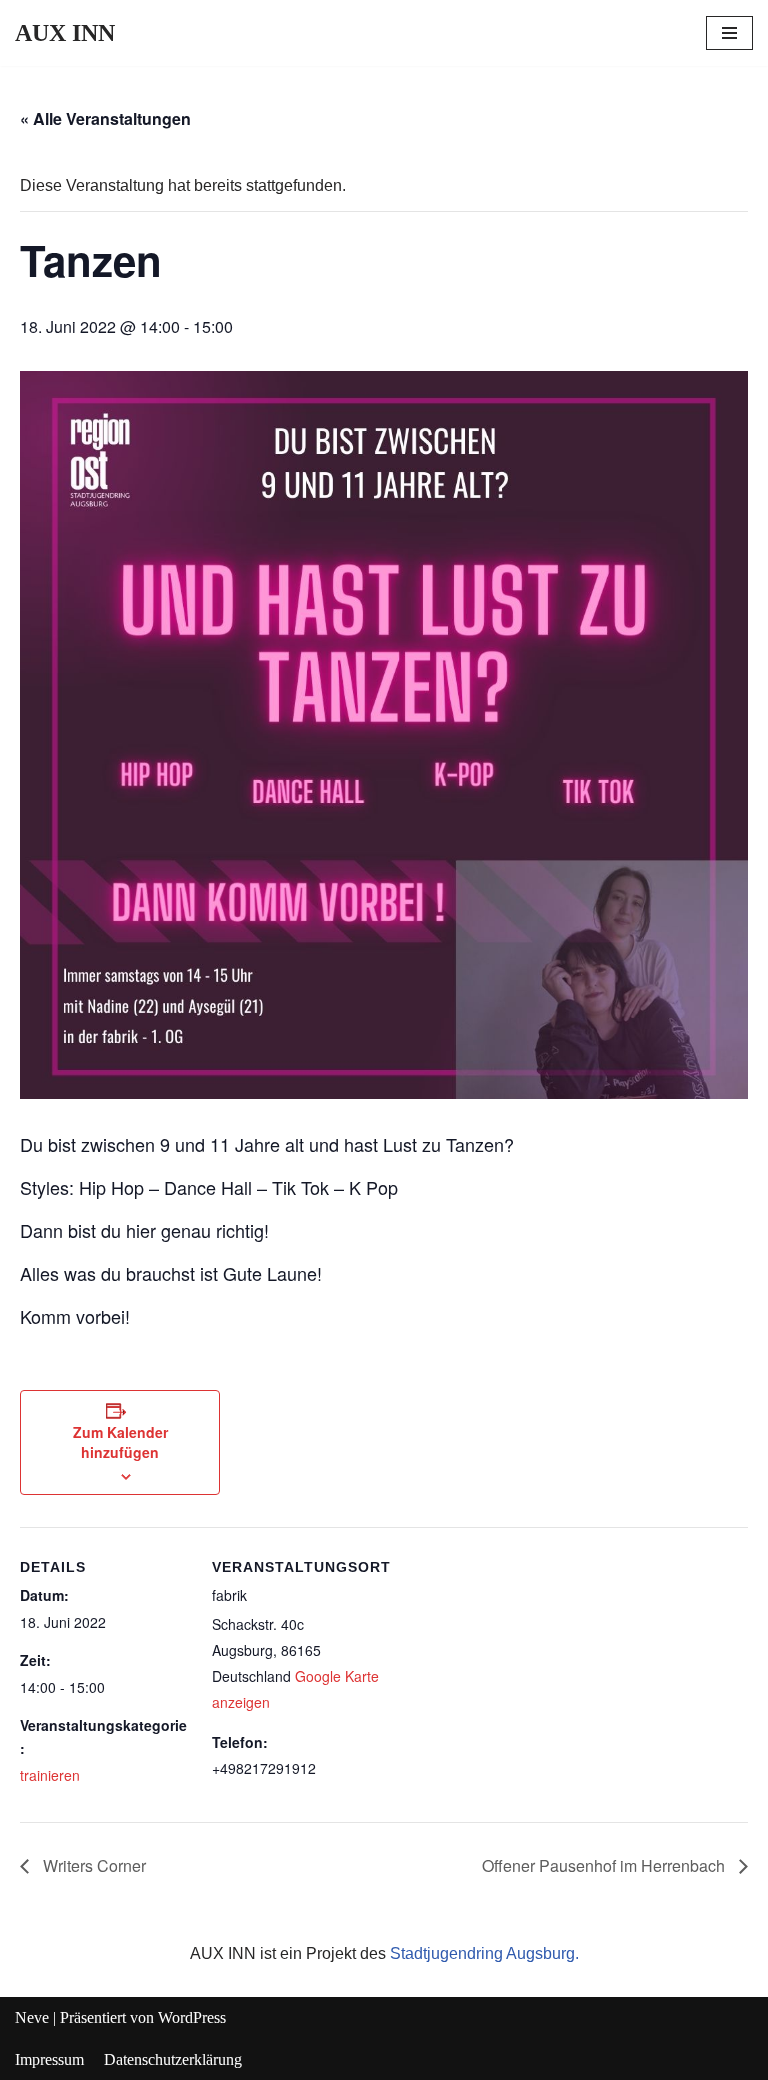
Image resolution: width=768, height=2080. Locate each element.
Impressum (49, 2059)
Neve (32, 2017)
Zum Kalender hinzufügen (120, 1442)
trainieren (50, 1775)
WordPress (192, 2017)
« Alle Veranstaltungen (105, 118)
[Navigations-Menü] (729, 33)
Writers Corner (92, 1865)
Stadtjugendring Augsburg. (484, 1953)
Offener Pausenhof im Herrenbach (605, 1865)
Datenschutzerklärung (173, 2059)
